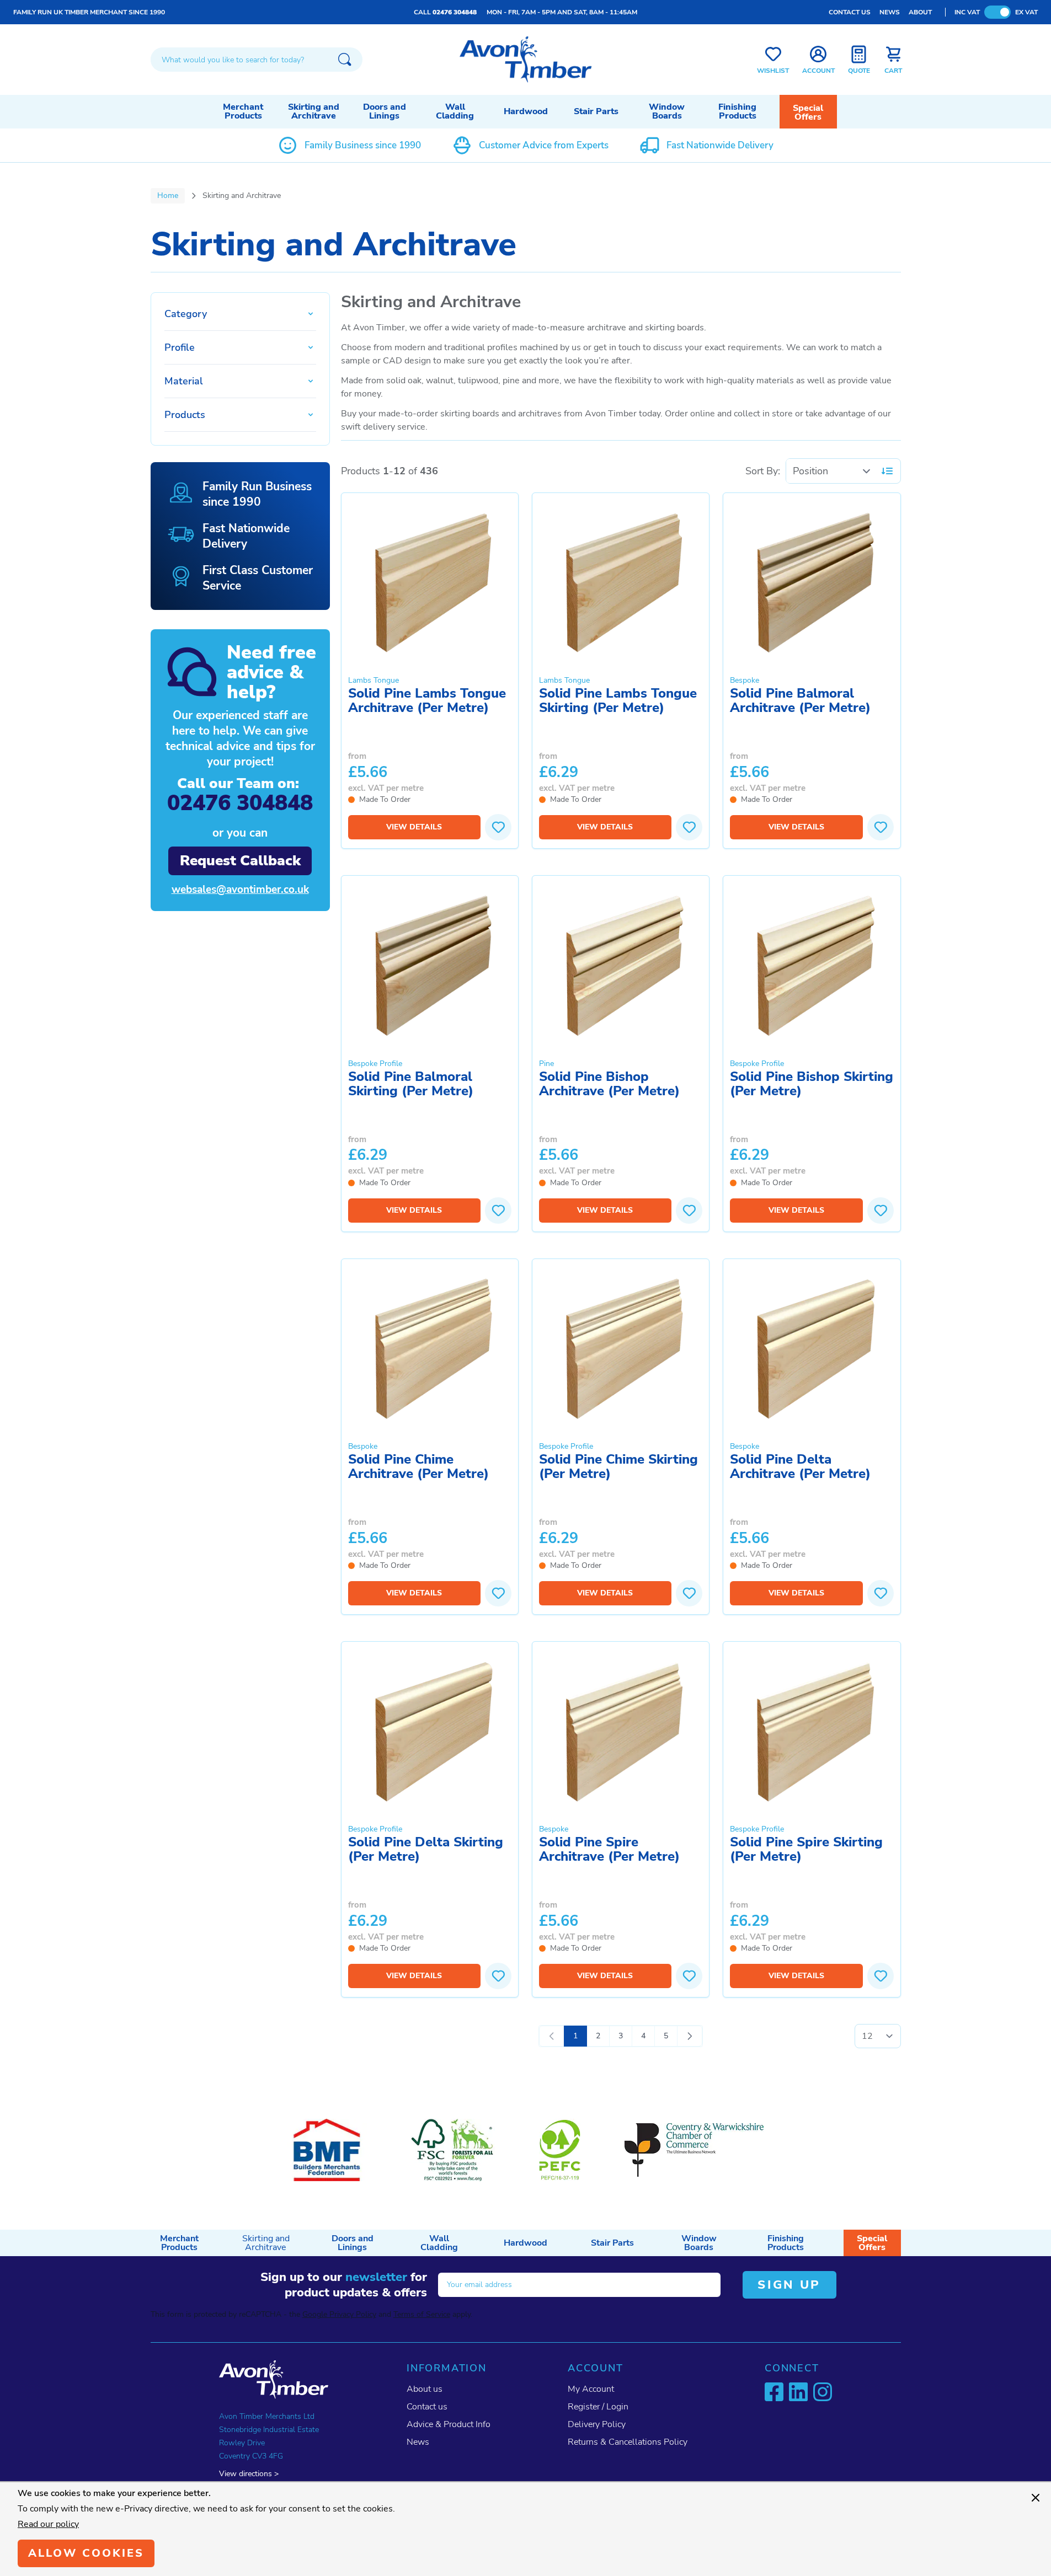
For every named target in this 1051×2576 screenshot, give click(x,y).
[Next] (690, 2036)
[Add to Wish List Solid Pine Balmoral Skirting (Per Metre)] (498, 1211)
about (920, 12)
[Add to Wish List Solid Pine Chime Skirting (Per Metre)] (689, 1593)
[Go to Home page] (526, 60)
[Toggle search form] (345, 60)
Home (168, 196)
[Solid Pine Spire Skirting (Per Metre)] (812, 1731)
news (890, 12)
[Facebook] (774, 2392)
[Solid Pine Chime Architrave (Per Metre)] (430, 1348)
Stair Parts (596, 111)
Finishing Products (737, 111)
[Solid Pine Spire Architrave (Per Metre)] (621, 1731)
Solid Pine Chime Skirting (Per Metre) (618, 1467)
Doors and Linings (385, 111)
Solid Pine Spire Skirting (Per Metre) (806, 1850)
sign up (789, 2285)
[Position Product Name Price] (832, 471)
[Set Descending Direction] (887, 471)
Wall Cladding (455, 111)
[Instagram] (823, 2392)
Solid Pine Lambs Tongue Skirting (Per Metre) (618, 701)
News (418, 2442)
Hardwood (526, 111)
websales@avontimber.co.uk (240, 890)
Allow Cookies (86, 2553)
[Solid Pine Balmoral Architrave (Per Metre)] (812, 582)
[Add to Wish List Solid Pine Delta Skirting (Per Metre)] (498, 1976)
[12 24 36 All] (878, 2036)
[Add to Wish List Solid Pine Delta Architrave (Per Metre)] (881, 1593)
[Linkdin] (798, 2392)
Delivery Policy (597, 2424)
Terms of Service (422, 2314)
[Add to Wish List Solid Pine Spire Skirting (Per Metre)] (881, 1976)
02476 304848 (455, 12)
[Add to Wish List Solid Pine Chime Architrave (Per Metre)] (498, 1593)
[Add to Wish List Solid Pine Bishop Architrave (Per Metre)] (689, 1211)
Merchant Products (243, 111)
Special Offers (808, 113)
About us (425, 2389)
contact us (850, 12)
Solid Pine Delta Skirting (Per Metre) (426, 1850)
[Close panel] (1036, 2498)
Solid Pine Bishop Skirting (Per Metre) (812, 1085)
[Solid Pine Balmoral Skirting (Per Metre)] (430, 965)
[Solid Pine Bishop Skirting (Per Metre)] (812, 965)
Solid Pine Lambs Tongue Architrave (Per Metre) (427, 701)
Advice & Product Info (449, 2424)
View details (414, 827)
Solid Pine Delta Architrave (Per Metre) (800, 1467)
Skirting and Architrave (314, 111)
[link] (552, 2036)
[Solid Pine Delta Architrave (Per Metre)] (812, 1348)
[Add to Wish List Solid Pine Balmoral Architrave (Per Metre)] (881, 827)
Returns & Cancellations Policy (628, 2442)
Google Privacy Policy (339, 2314)
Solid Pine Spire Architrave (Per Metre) (609, 1850)
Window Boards (667, 111)
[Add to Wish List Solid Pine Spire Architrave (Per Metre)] (689, 1976)
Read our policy (48, 2524)
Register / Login (598, 2407)
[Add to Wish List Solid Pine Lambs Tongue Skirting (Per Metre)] (689, 827)
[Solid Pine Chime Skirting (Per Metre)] (621, 1348)
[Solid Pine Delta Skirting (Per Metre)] (430, 1731)
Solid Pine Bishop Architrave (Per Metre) (609, 1085)
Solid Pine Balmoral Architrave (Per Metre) (800, 701)
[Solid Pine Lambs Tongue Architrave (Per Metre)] (430, 582)
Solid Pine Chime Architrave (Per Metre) (418, 1467)
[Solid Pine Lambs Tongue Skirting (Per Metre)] (621, 582)
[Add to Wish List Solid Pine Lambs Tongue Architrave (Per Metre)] (498, 827)
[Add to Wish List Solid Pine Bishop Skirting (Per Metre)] (881, 1211)
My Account (591, 2389)
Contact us (427, 2407)
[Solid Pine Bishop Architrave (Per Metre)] (621, 965)
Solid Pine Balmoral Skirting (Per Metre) (411, 1085)
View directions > (249, 2474)
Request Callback (240, 861)
